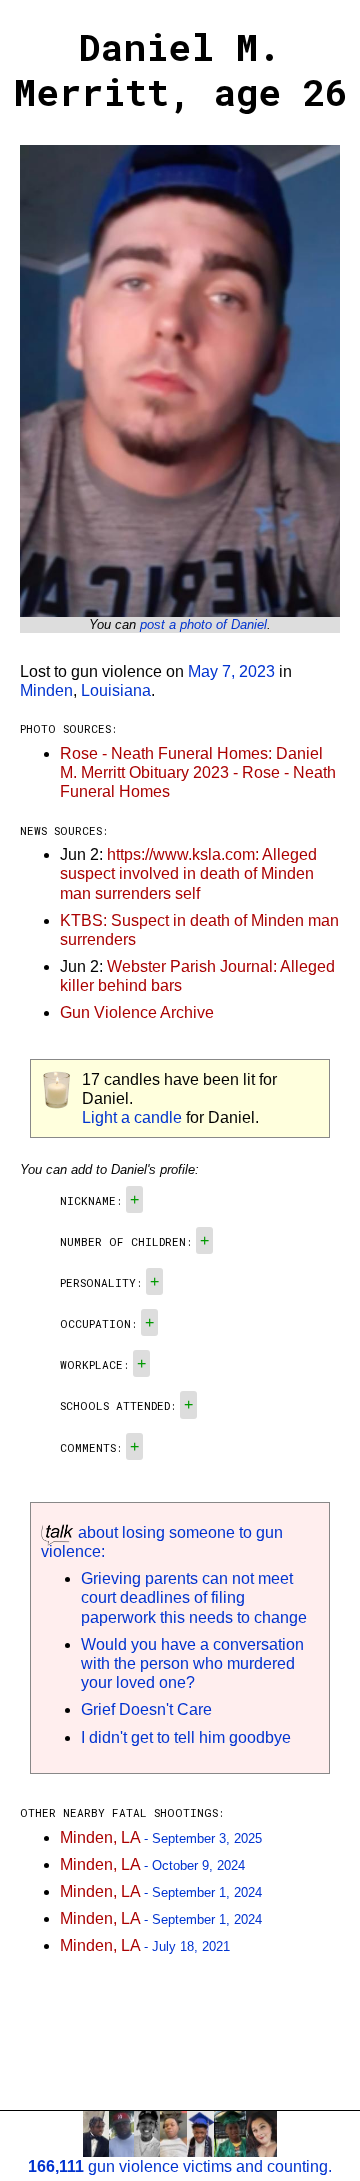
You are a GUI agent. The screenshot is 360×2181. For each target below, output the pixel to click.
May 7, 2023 (231, 671)
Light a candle (132, 1117)
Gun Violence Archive (137, 1012)
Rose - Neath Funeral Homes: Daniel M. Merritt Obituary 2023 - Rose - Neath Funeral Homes (198, 772)
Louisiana (116, 690)
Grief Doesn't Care (146, 1709)
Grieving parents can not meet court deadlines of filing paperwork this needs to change (194, 1597)
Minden (46, 690)
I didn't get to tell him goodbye (186, 1737)
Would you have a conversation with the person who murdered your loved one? (192, 1663)
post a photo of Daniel (203, 624)
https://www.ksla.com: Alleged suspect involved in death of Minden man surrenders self (188, 873)
